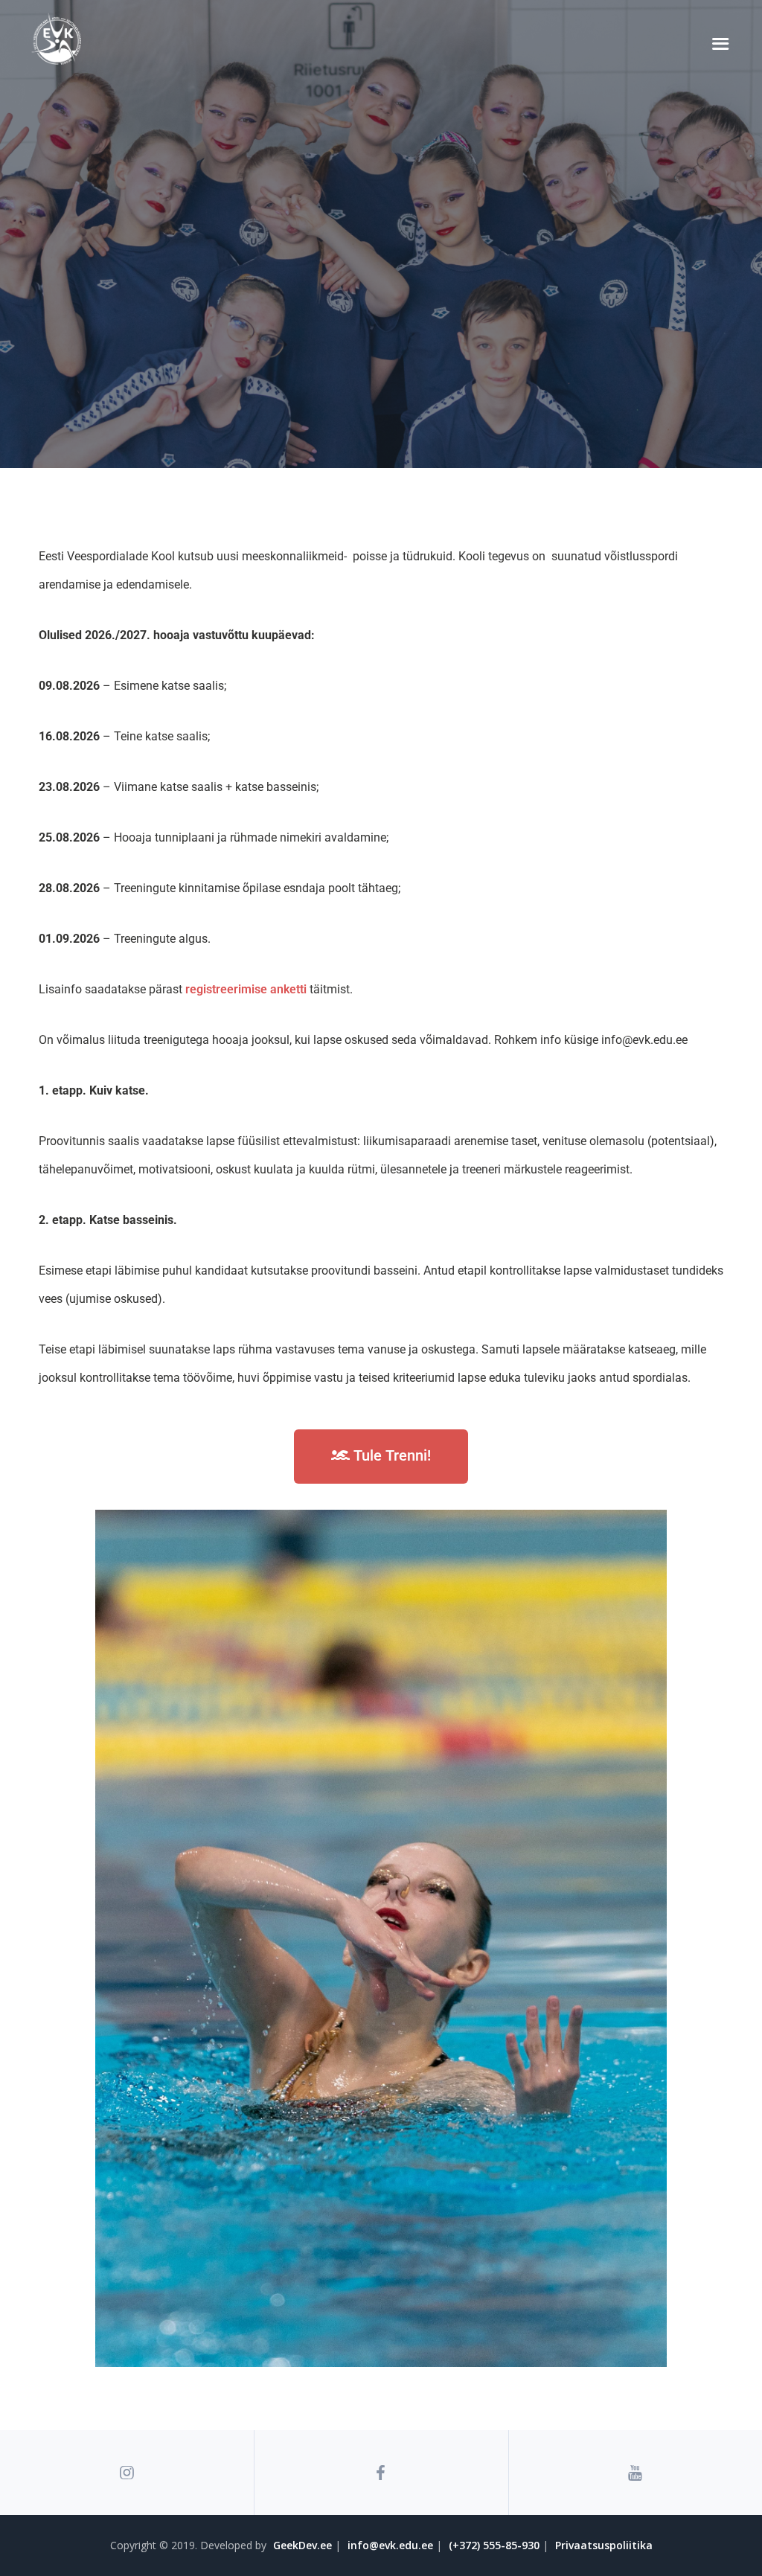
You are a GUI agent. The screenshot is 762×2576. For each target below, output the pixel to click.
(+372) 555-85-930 (494, 2545)
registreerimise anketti (246, 989)
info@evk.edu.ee (390, 2545)
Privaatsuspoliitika (604, 2545)
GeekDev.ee (302, 2545)
